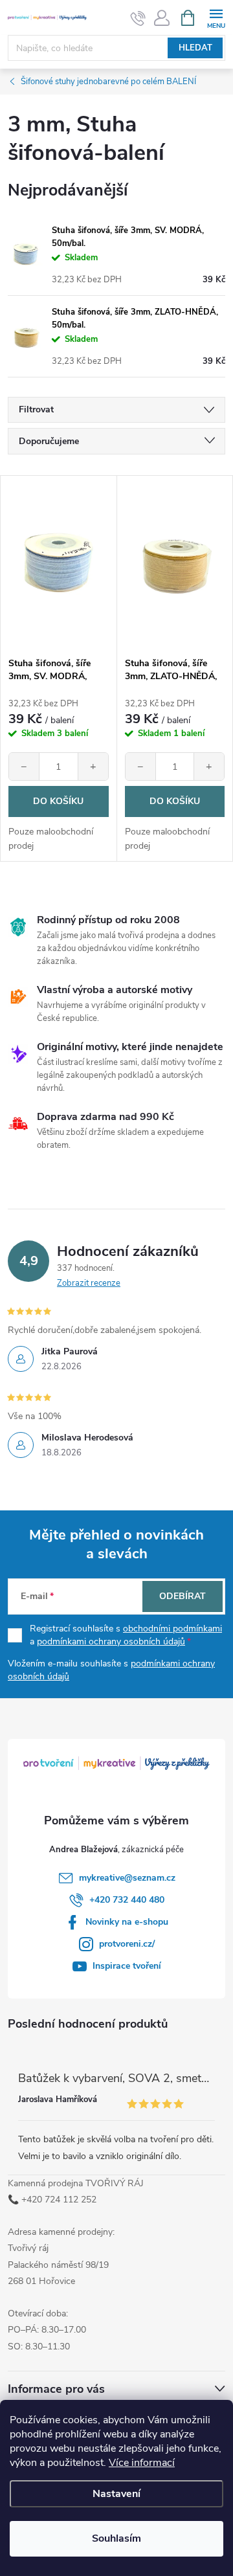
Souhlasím (116, 2538)
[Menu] (216, 17)
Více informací (142, 2463)
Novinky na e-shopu (127, 1922)
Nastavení (116, 2494)
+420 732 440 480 (127, 1900)
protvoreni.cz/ (127, 1944)
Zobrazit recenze (89, 1283)
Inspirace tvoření (127, 1966)
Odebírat (183, 1596)
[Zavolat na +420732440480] (138, 18)
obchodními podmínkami (172, 1629)
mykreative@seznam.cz (127, 1878)
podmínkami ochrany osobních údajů (111, 1641)
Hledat (195, 48)
